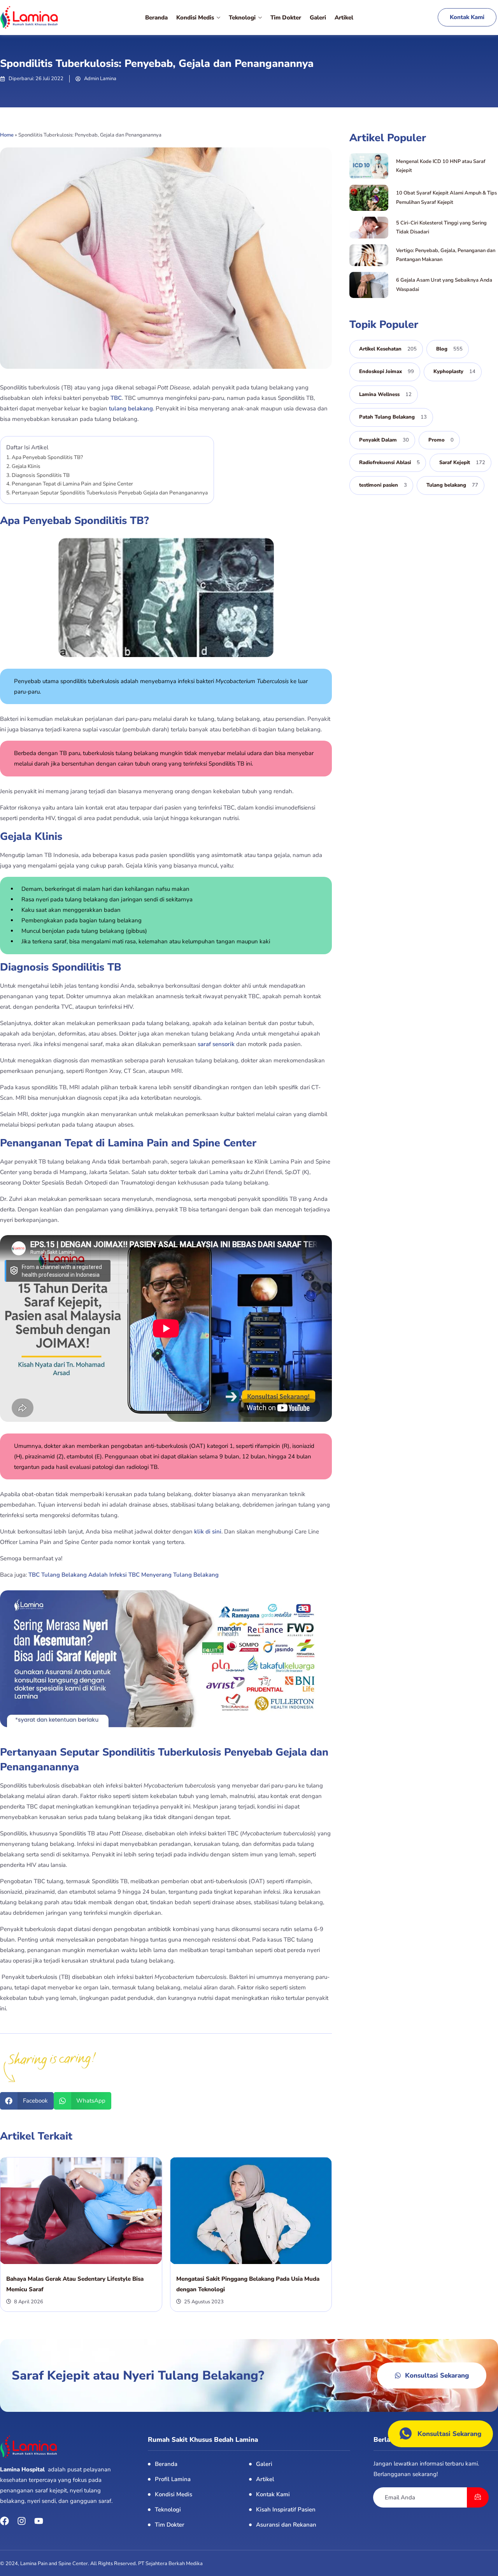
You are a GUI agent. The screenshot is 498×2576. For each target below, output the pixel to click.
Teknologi (242, 18)
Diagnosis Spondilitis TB (41, 475)
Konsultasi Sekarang (449, 2434)
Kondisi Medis (195, 18)
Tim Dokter (286, 18)
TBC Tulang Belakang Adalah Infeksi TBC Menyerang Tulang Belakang (124, 1575)
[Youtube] (39, 2521)
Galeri (318, 18)
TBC (116, 398)
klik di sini (208, 1532)
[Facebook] (4, 2521)
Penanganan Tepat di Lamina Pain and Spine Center (72, 484)
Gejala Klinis (26, 466)
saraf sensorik (216, 1044)
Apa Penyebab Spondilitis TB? (47, 457)
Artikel (344, 18)
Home (7, 135)
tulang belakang (131, 408)
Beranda (156, 18)
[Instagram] (22, 2521)
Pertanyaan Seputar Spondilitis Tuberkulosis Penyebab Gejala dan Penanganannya (110, 493)
